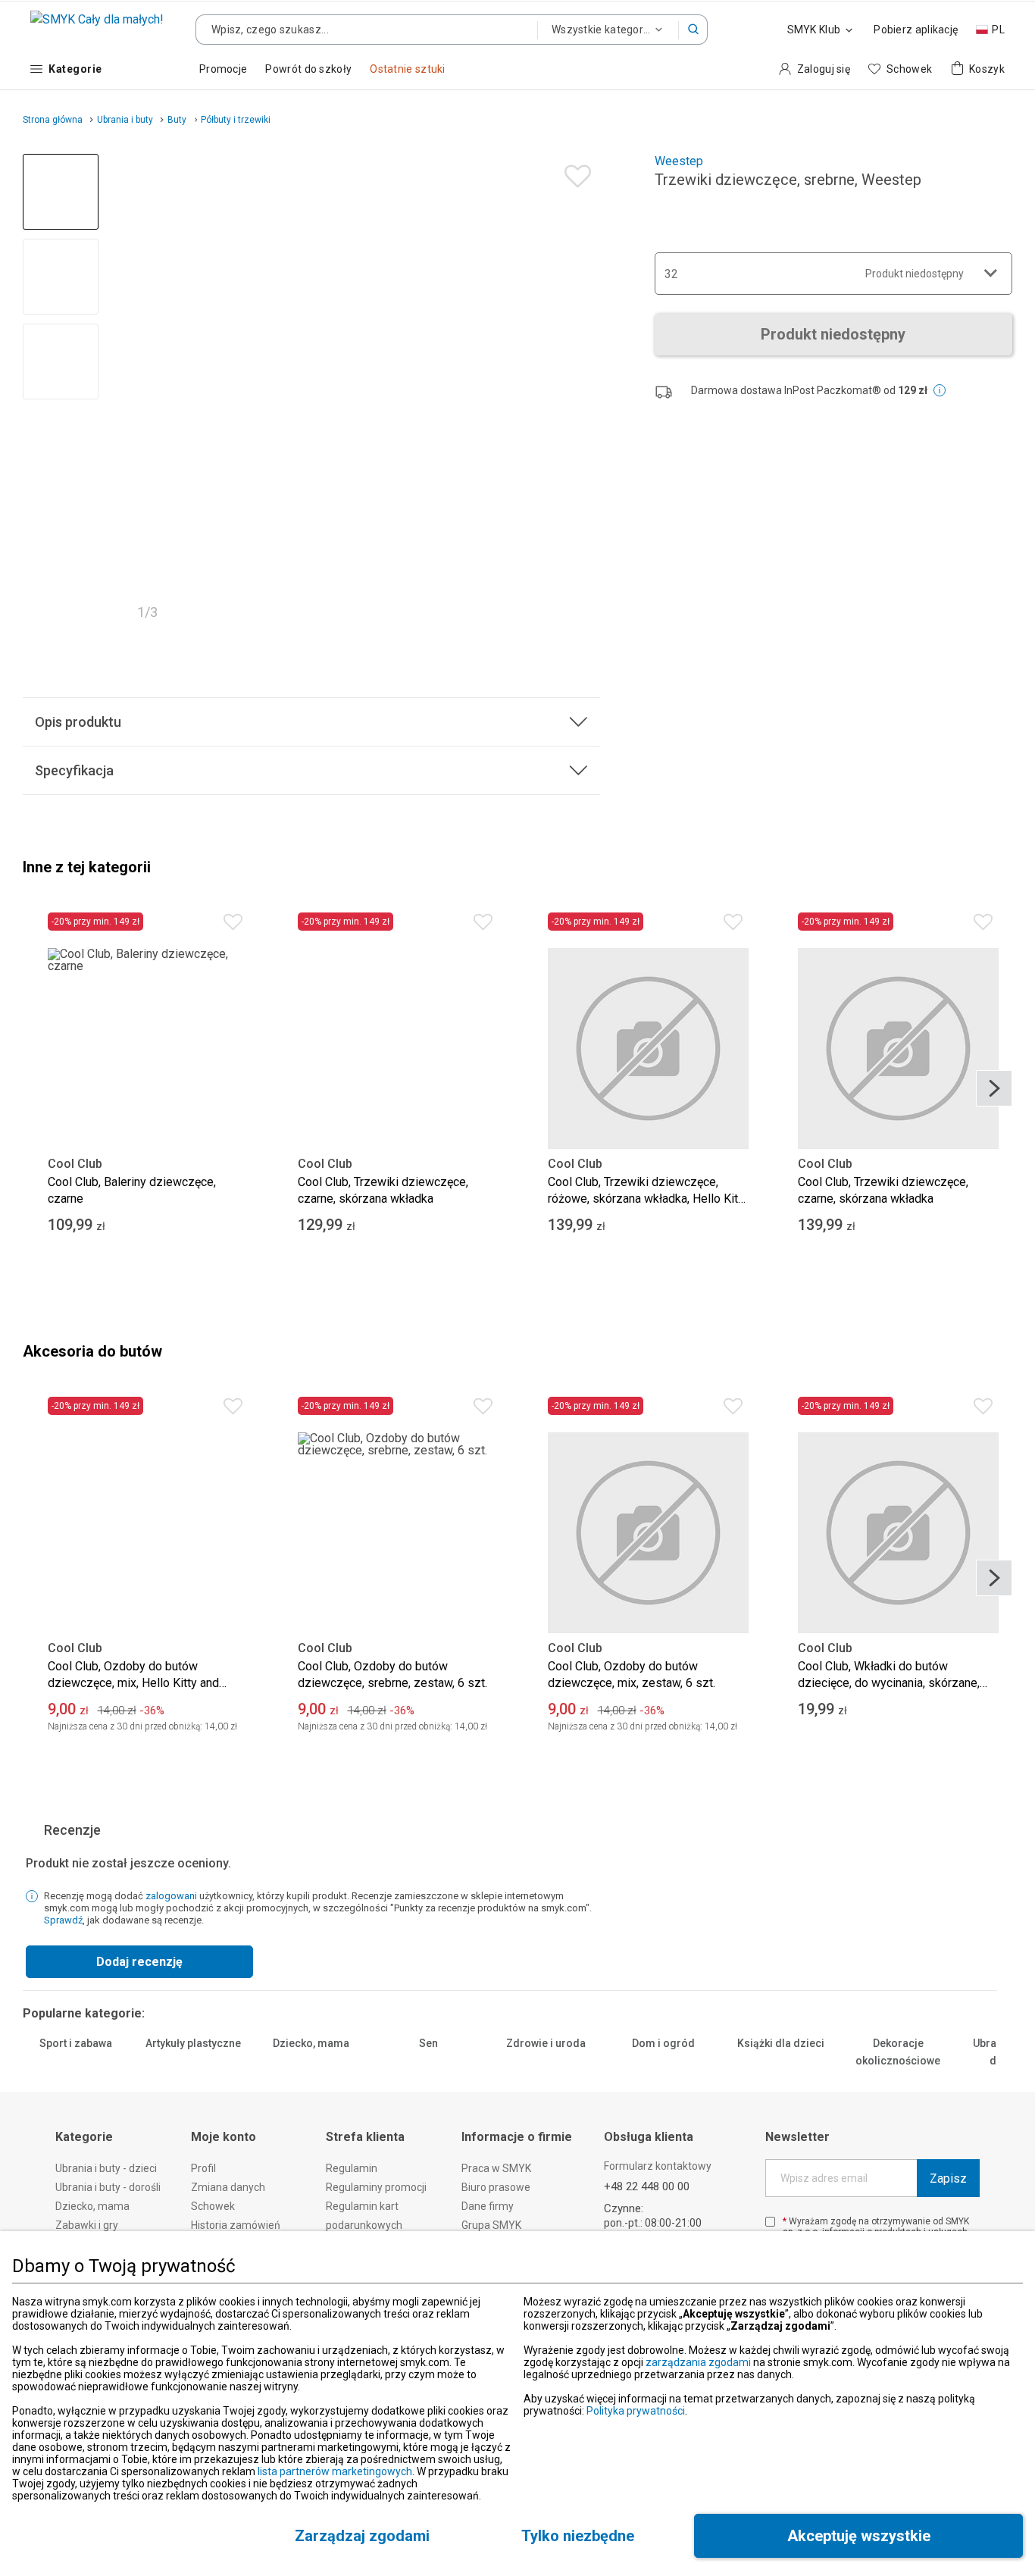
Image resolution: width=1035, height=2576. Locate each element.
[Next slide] (582, 391)
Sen (428, 2043)
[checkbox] (770, 2222)
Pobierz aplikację (916, 30)
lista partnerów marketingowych (335, 2471)
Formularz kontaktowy (658, 2166)
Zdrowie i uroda (546, 2043)
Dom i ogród (663, 2043)
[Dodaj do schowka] (574, 172)
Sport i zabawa (76, 2043)
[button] (693, 30)
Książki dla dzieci (781, 2043)
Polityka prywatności (636, 2411)
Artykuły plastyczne (193, 2043)
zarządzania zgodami (698, 2362)
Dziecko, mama (311, 2043)
